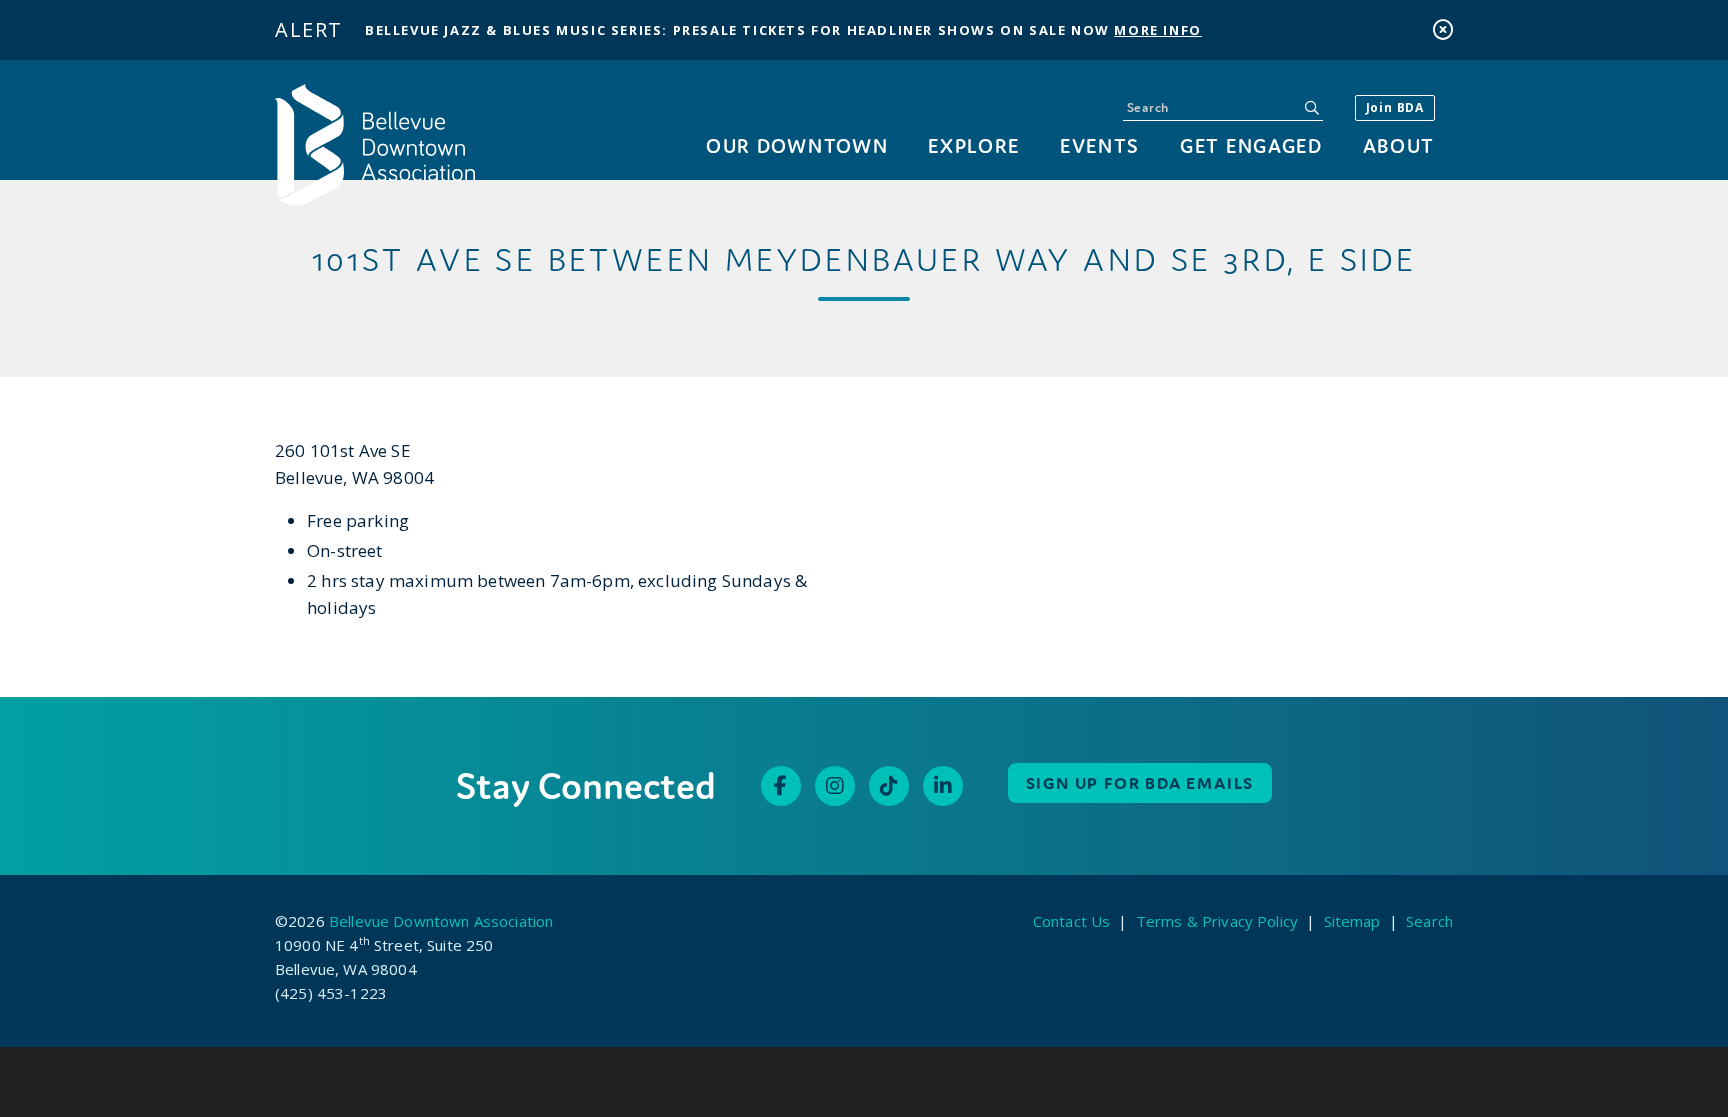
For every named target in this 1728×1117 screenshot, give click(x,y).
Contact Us (1072, 921)
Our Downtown (797, 145)
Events (1100, 145)
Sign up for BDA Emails (1140, 783)
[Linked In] (943, 786)
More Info (1157, 30)
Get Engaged (1251, 145)
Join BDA (1395, 107)
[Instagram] (835, 786)
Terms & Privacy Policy (1217, 921)
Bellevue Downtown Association (441, 921)
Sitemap (1352, 921)
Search (1429, 921)
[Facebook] (781, 786)
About (1399, 145)
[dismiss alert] (1443, 29)
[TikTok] (889, 786)
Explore (974, 145)
